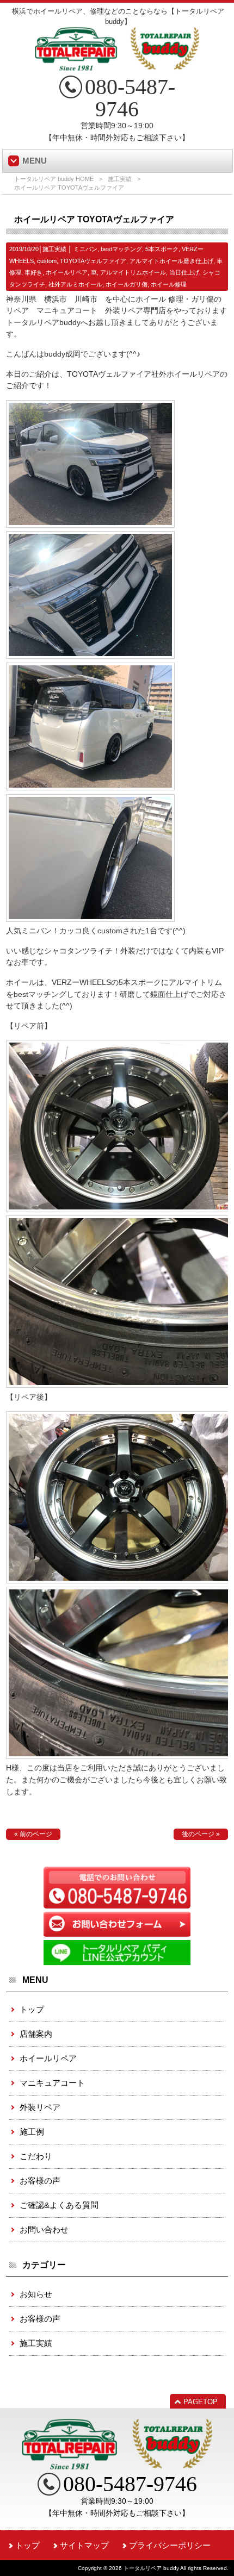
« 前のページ (33, 1834)
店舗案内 (36, 2034)
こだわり (36, 2156)
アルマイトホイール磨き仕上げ (171, 261)
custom (47, 261)
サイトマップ (84, 2545)
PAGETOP (201, 2402)
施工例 (32, 2132)
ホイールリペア (67, 272)
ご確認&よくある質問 (59, 2205)
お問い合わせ (44, 2229)
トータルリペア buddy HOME (54, 179)
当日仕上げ (184, 272)
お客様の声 (40, 2181)
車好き (33, 272)
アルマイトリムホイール (133, 272)
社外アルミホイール (75, 284)
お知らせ (36, 2294)
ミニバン (85, 249)
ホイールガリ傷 (127, 284)
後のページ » (201, 1834)
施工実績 (120, 179)
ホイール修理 (169, 284)
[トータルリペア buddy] (117, 66)
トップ (32, 2009)
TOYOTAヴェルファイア (93, 261)
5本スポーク (162, 249)
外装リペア (40, 2107)
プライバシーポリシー (170, 2545)
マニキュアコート (52, 2083)
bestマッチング (121, 249)
